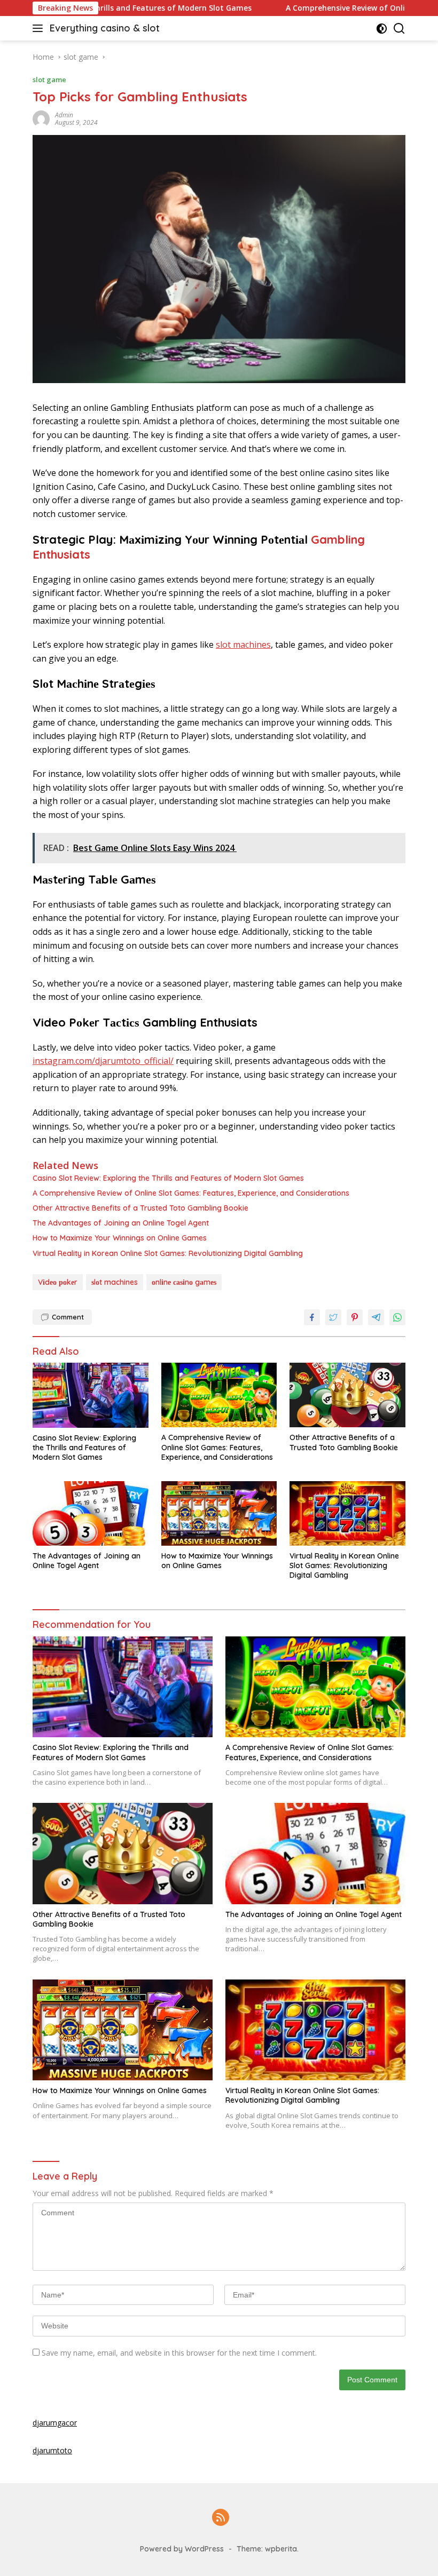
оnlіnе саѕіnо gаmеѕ (184, 1282)
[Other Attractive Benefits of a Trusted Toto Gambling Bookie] (347, 1395)
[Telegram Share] (376, 1317)
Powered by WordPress (182, 2549)
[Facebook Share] (312, 1317)
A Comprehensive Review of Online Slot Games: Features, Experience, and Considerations (191, 1193)
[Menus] (40, 28)
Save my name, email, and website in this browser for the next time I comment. (179, 2353)
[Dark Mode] (382, 29)
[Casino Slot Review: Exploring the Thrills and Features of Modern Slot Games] (91, 1395)
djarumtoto (52, 2450)
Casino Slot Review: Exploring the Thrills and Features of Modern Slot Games (168, 1178)
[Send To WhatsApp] (397, 1317)
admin (64, 115)
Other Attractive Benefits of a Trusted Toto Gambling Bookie (140, 1208)
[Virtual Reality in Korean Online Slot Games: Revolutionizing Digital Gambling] (347, 1513)
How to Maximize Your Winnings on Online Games (120, 1238)
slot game (49, 79)
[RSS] (221, 2518)
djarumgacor (55, 2423)
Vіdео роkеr (58, 1282)
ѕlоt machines (243, 645)
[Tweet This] (333, 1317)
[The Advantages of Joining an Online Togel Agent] (91, 1513)
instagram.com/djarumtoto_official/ (103, 1061)
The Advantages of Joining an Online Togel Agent (121, 1223)
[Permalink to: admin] (41, 118)
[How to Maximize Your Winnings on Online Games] (219, 1513)
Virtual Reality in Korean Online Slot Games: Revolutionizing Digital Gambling (168, 1253)
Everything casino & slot (105, 28)
